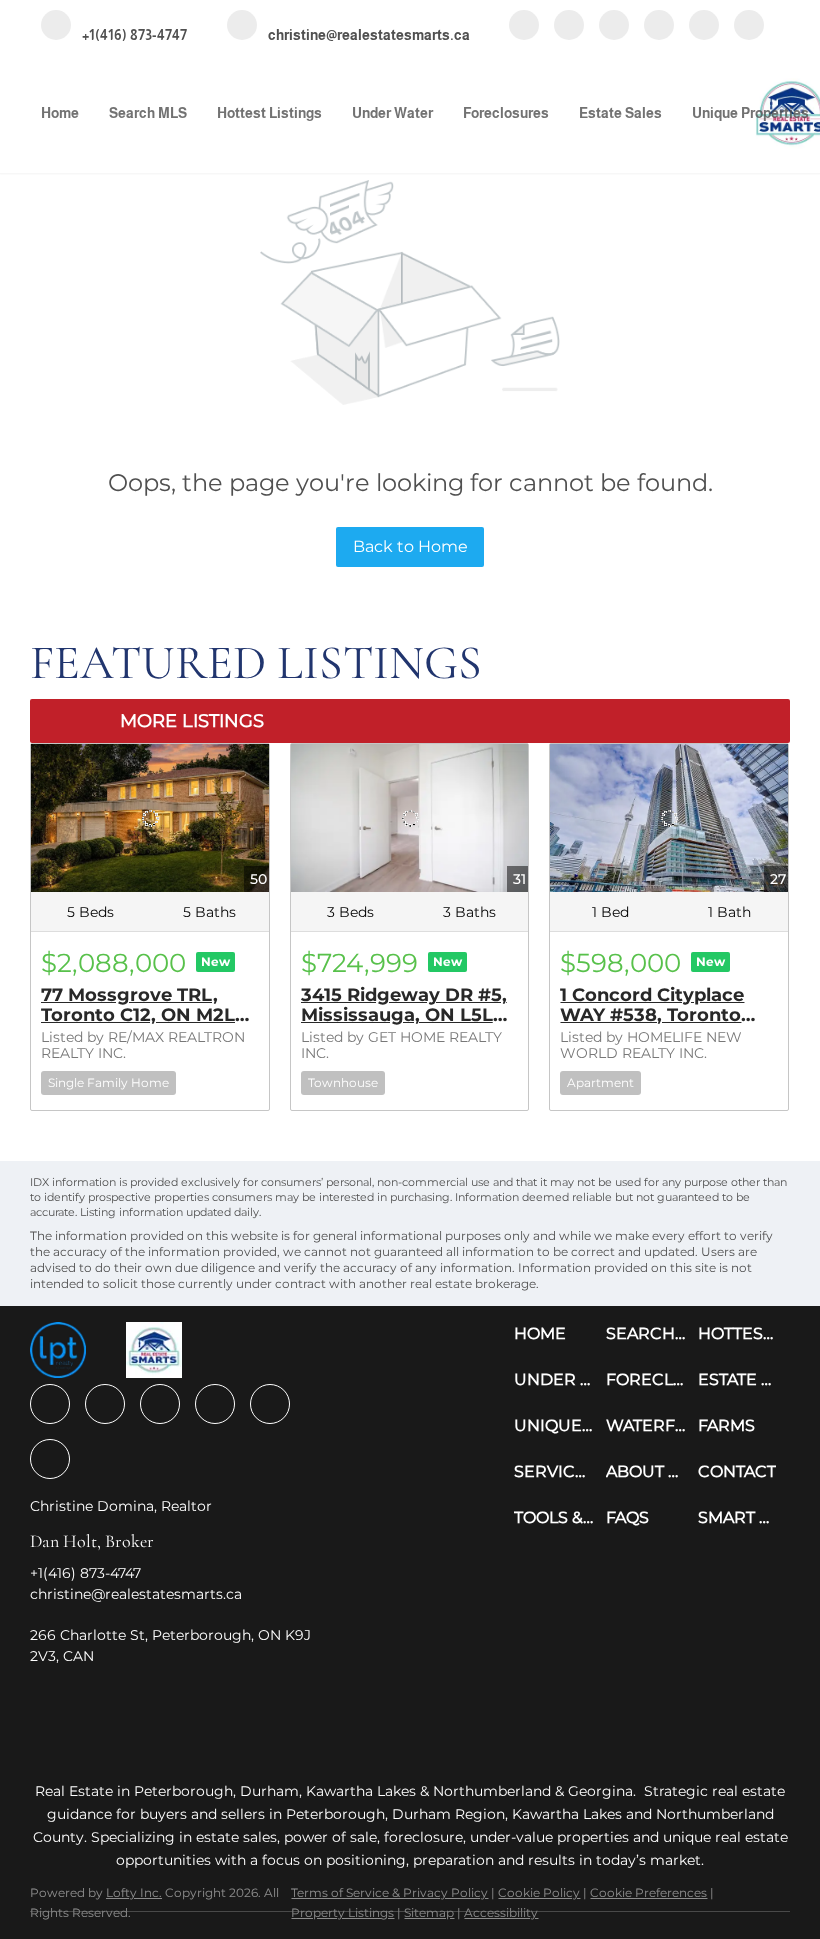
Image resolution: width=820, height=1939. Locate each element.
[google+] (749, 26)
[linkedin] (569, 26)
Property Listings (342, 1912)
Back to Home (410, 546)
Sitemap (429, 1912)
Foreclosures (506, 113)
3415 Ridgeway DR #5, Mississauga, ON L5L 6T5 (404, 1015)
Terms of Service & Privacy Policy (389, 1892)
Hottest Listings (269, 113)
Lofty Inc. (134, 1892)
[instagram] (614, 26)
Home (60, 113)
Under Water (392, 113)
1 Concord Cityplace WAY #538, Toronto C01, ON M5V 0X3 (652, 1015)
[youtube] (659, 26)
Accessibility (501, 1912)
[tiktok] (704, 26)
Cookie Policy (539, 1892)
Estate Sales (620, 113)
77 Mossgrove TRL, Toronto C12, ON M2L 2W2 (138, 1015)
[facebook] (524, 26)
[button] (560, 1334)
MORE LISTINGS (192, 721)
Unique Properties (750, 113)
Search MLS (148, 113)
